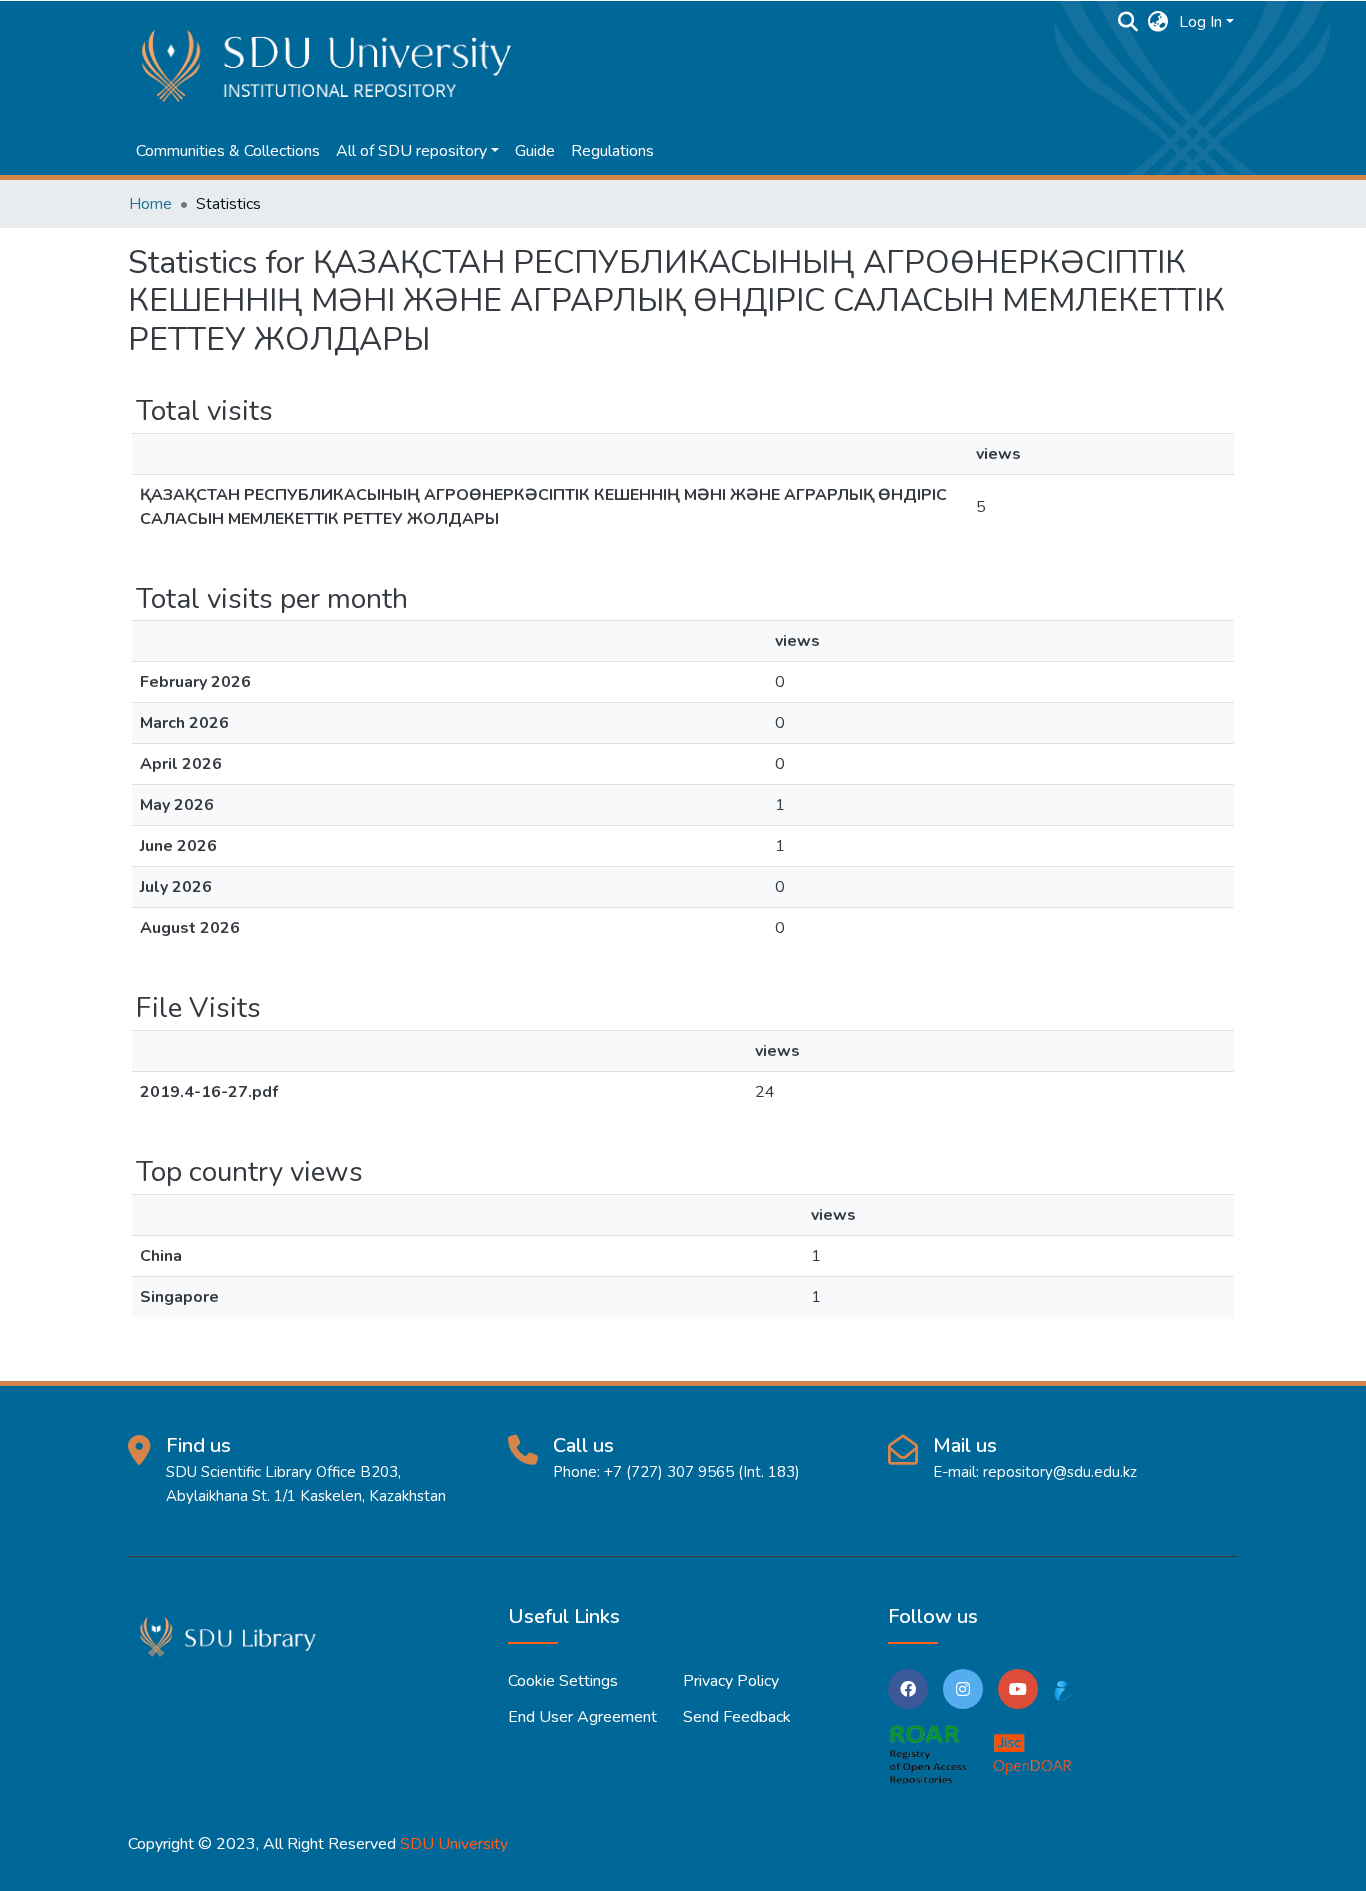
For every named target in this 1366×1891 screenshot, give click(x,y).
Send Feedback (737, 1717)
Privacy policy (731, 1681)
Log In (1200, 22)
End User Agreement (582, 1717)
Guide (535, 151)
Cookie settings (563, 1681)
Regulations (612, 151)
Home (150, 204)
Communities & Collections (228, 151)
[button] (1158, 22)
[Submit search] (1128, 22)
